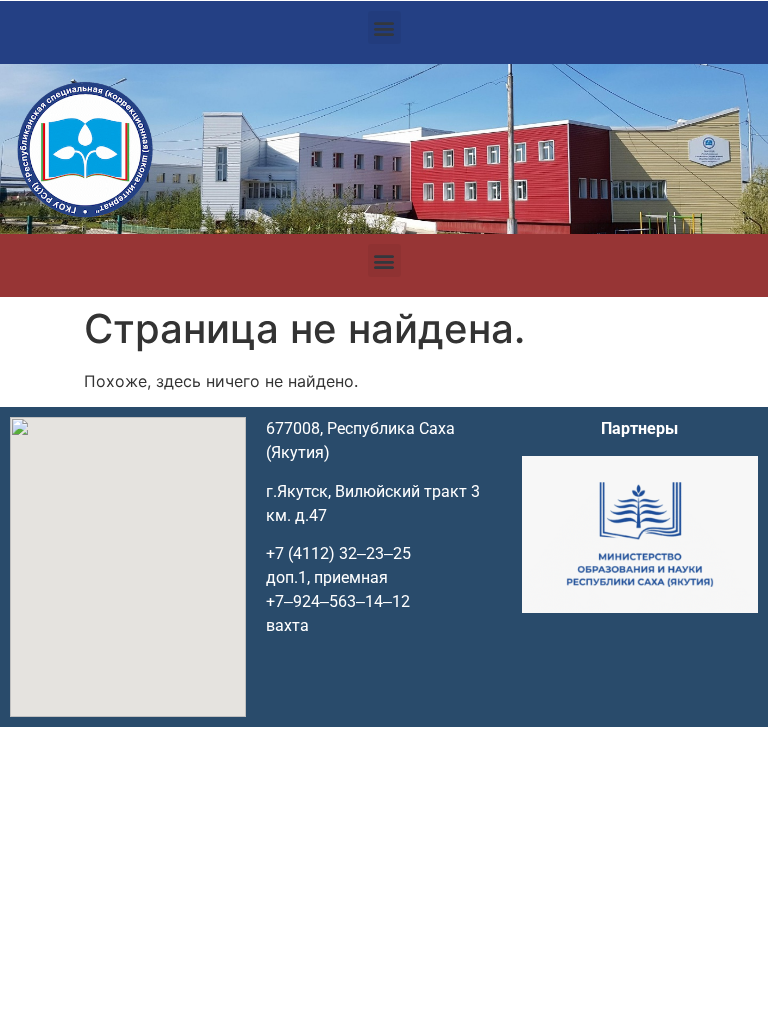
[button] (384, 27)
